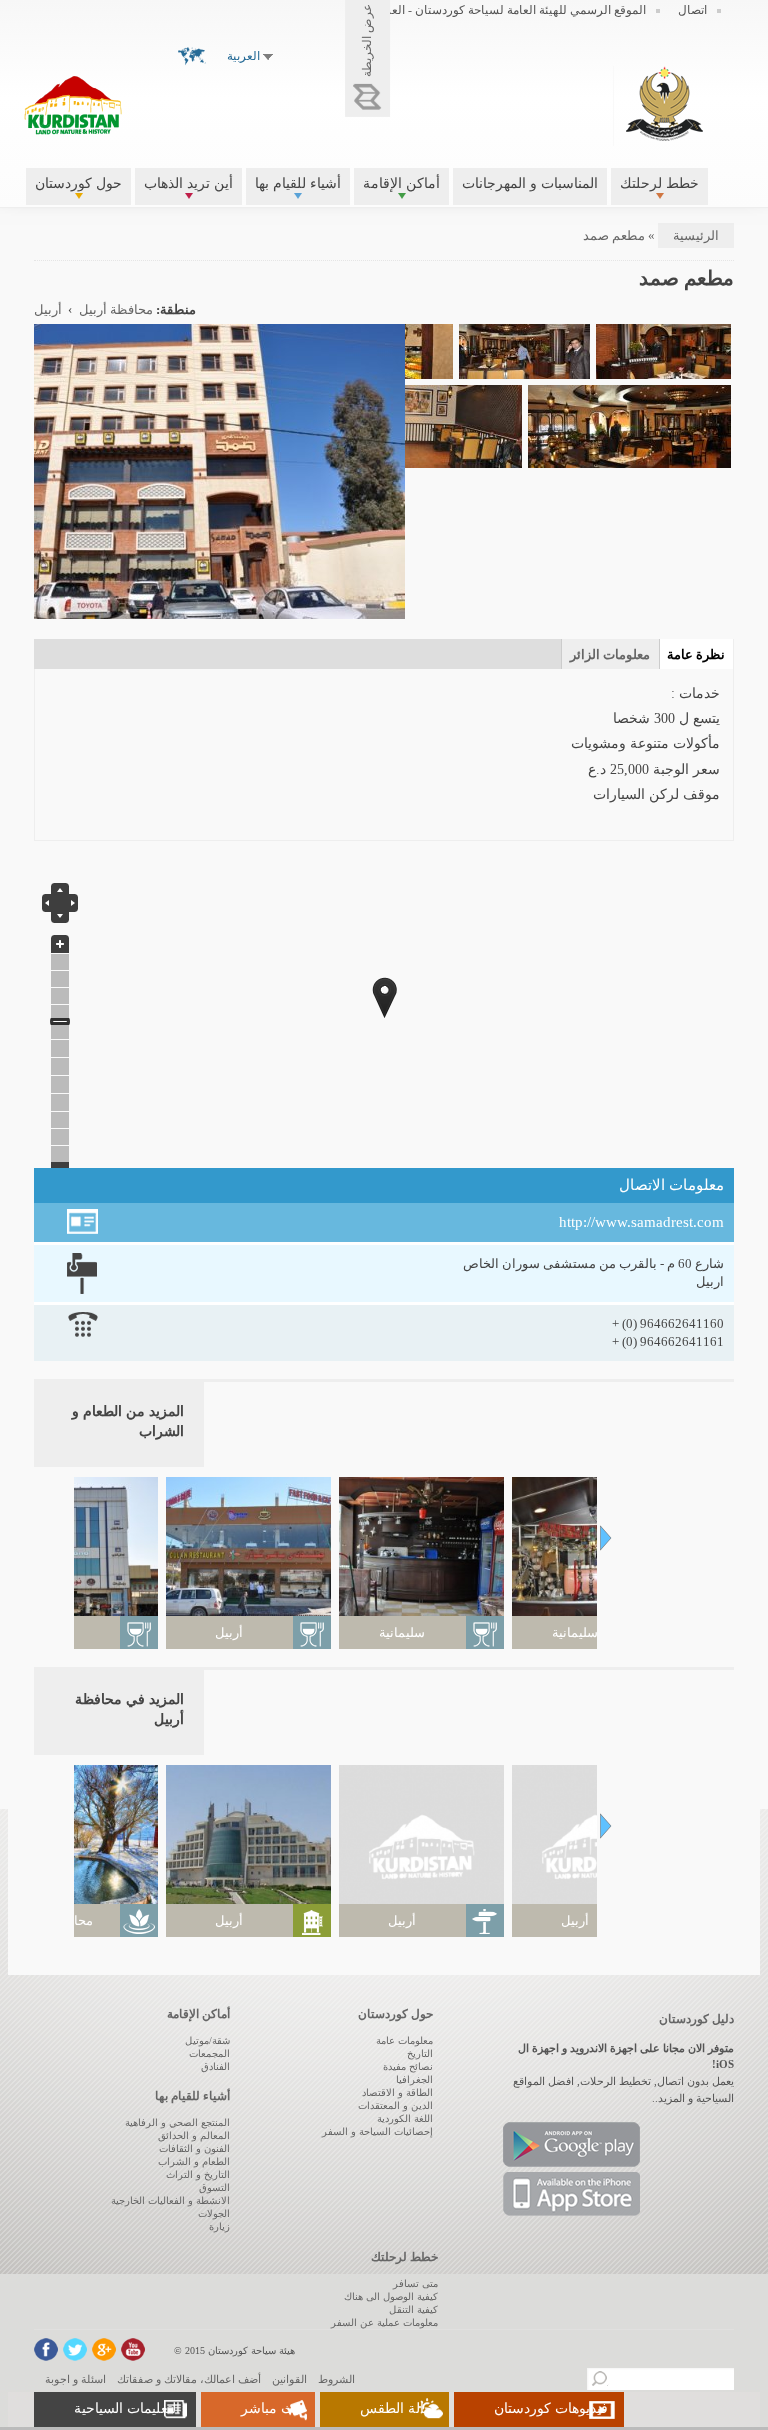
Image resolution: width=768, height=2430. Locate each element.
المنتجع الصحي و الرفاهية (177, 2122)
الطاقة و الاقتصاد (397, 2092)
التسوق (214, 2187)
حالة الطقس (396, 2408)
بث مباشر (270, 2408)
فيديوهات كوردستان (551, 2408)
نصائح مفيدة (408, 2066)
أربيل (48, 310)
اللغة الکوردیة (405, 2118)
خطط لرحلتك (659, 183)
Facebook (46, 2349)
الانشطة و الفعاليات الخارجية (170, 2200)
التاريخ (420, 2053)
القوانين (289, 2379)
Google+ (104, 2349)
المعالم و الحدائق (194, 2135)
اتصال (692, 10)
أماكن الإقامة (401, 183)
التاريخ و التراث (198, 2174)
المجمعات (209, 2053)
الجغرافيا (414, 2079)
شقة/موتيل (207, 2040)
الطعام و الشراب (194, 2161)
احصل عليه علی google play (571, 2144)
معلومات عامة (404, 2040)
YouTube (133, 2349)
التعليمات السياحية (127, 2408)
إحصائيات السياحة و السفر (377, 2131)
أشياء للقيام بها (298, 183)
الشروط (336, 2379)
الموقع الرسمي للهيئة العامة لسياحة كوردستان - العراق (509, 10)
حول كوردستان (78, 183)
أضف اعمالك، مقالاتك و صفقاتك (189, 2379)
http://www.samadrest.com (641, 1222)
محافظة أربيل (116, 310)
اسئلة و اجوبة (75, 2379)
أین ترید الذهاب (188, 183)
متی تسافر (415, 2283)
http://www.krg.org (664, 103)
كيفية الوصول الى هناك (391, 2296)
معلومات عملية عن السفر (384, 2322)
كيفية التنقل (413, 2309)
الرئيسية (696, 235)
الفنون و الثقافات (194, 2148)
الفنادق (215, 2066)
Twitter (75, 2349)
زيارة (219, 2226)
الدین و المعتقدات (395, 2105)
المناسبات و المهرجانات (530, 183)
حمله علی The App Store (571, 2194)
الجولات (214, 2213)
